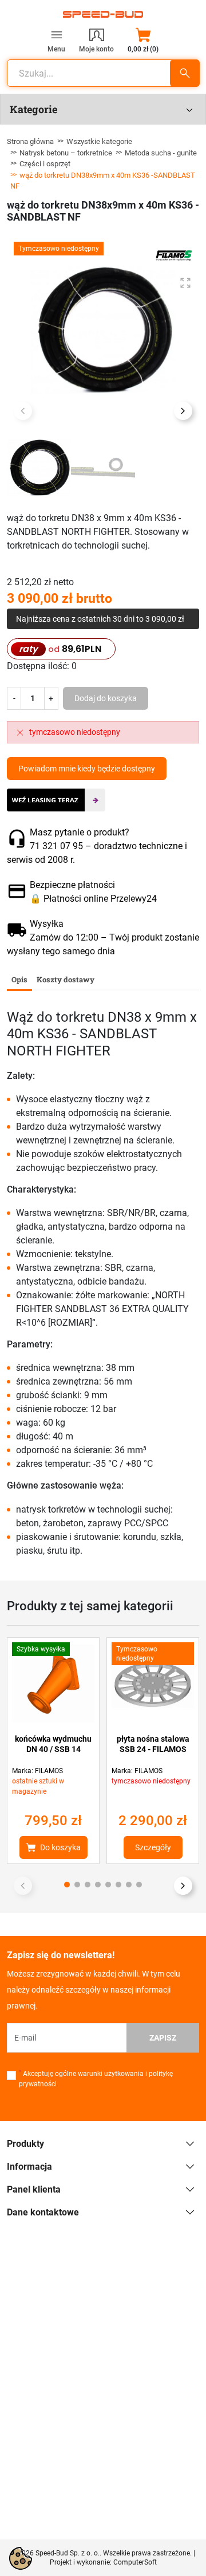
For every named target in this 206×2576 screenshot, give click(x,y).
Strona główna (30, 141)
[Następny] (183, 1886)
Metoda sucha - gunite (161, 153)
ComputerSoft (135, 2562)
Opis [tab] (19, 979)
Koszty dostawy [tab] (66, 979)
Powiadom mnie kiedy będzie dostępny (87, 769)
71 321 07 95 (56, 846)
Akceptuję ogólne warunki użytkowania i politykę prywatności (96, 2079)
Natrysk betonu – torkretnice (66, 153)
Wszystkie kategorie (99, 141)
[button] (143, 40)
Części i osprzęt (45, 164)
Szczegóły (153, 1847)
